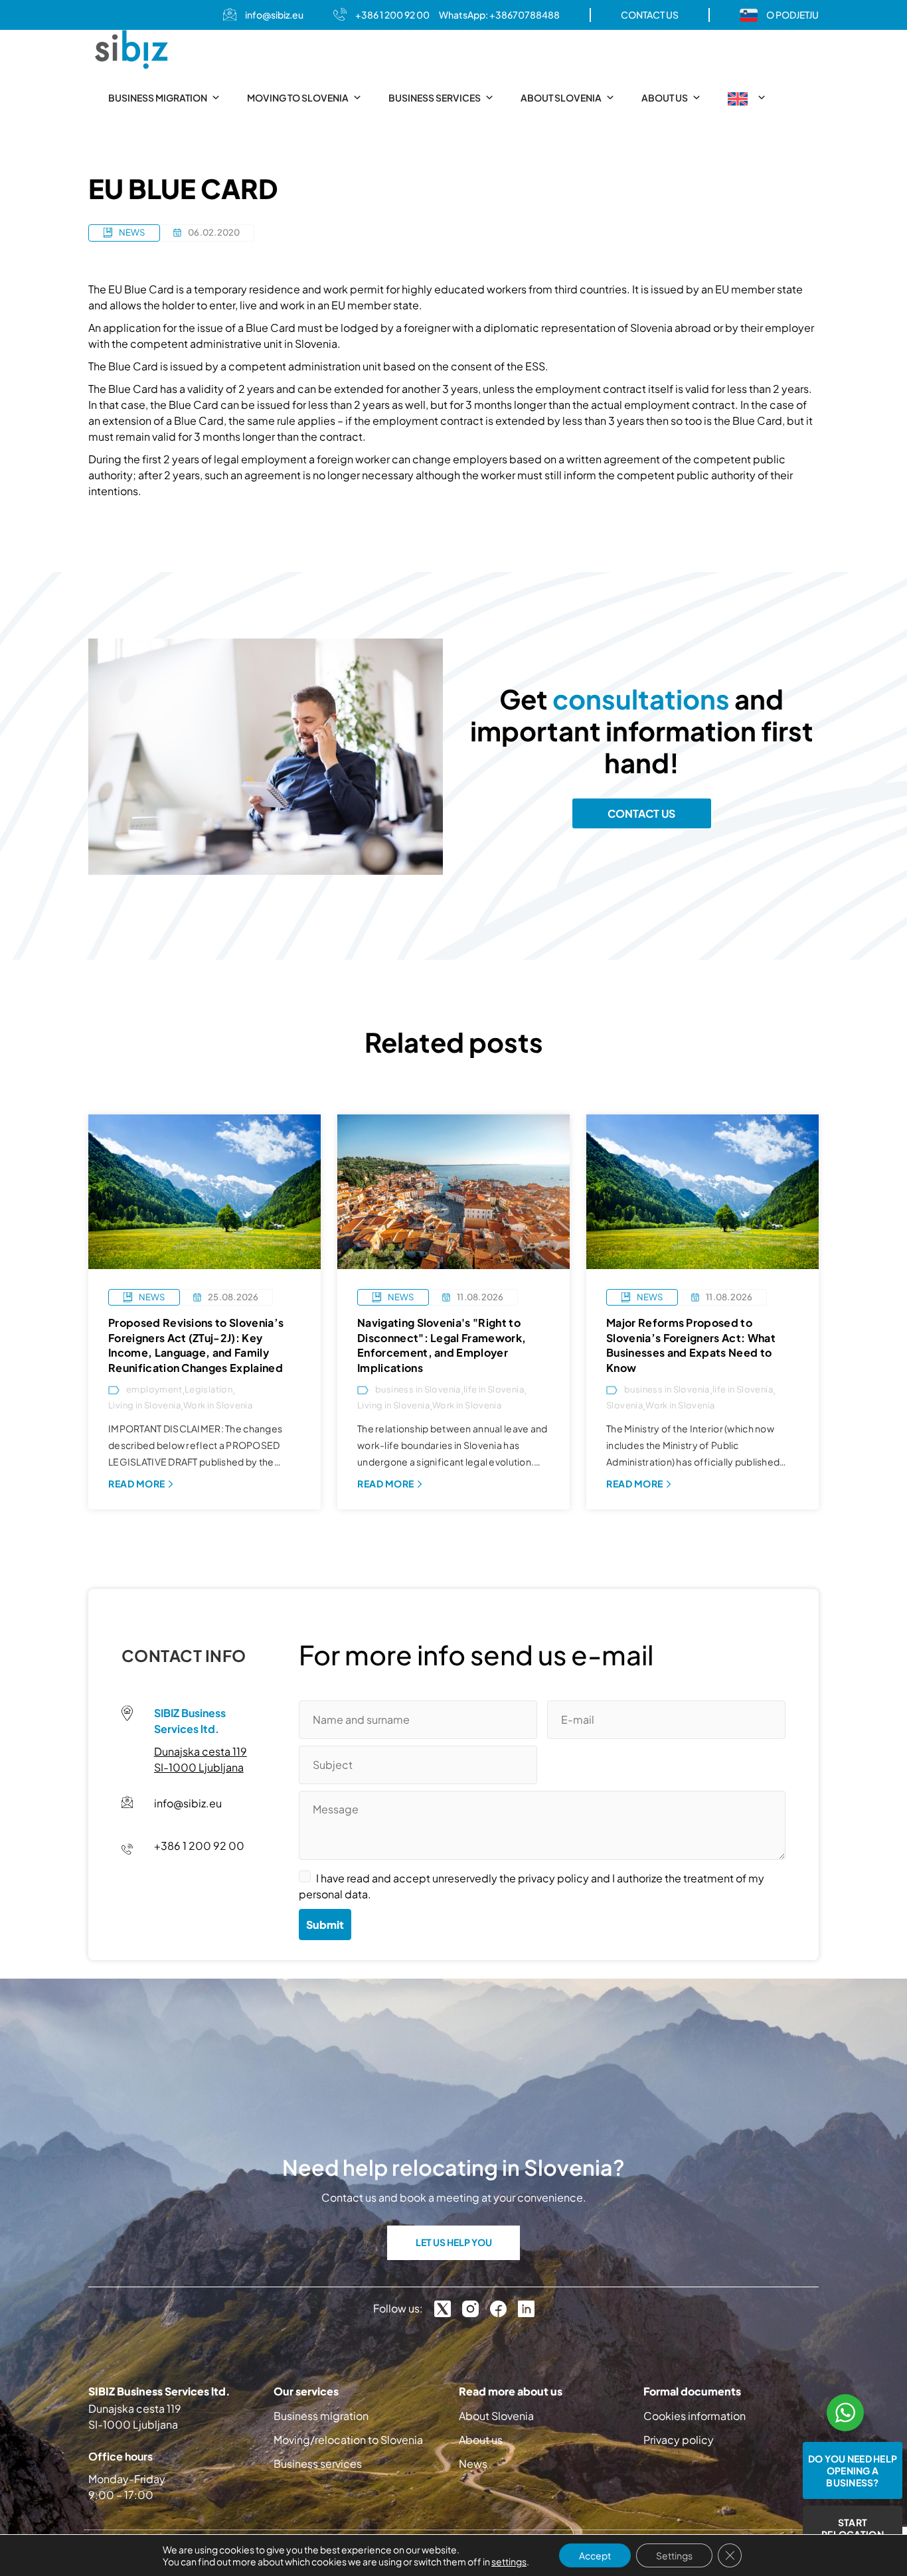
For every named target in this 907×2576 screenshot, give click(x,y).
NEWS (132, 232)
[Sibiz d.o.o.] (131, 49)
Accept (595, 2555)
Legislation (208, 1390)
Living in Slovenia (144, 1405)
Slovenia (624, 1405)
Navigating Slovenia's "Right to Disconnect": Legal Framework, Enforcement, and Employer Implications (442, 1345)
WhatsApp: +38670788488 (499, 15)
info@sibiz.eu (274, 15)
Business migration (158, 98)
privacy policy (553, 1878)
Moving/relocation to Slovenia (348, 2440)
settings (509, 2561)
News (473, 2463)
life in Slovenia (494, 1390)
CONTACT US (650, 15)
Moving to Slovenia (298, 98)
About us (665, 98)
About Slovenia (561, 98)
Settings (674, 2555)
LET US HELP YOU (454, 2242)
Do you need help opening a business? (853, 2470)
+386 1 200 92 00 (392, 15)
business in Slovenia (418, 1390)
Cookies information (695, 2416)
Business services (435, 98)
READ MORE (137, 1483)
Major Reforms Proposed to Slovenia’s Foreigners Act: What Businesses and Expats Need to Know (691, 1345)
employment (154, 1390)
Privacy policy (679, 2440)
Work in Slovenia (218, 1405)
